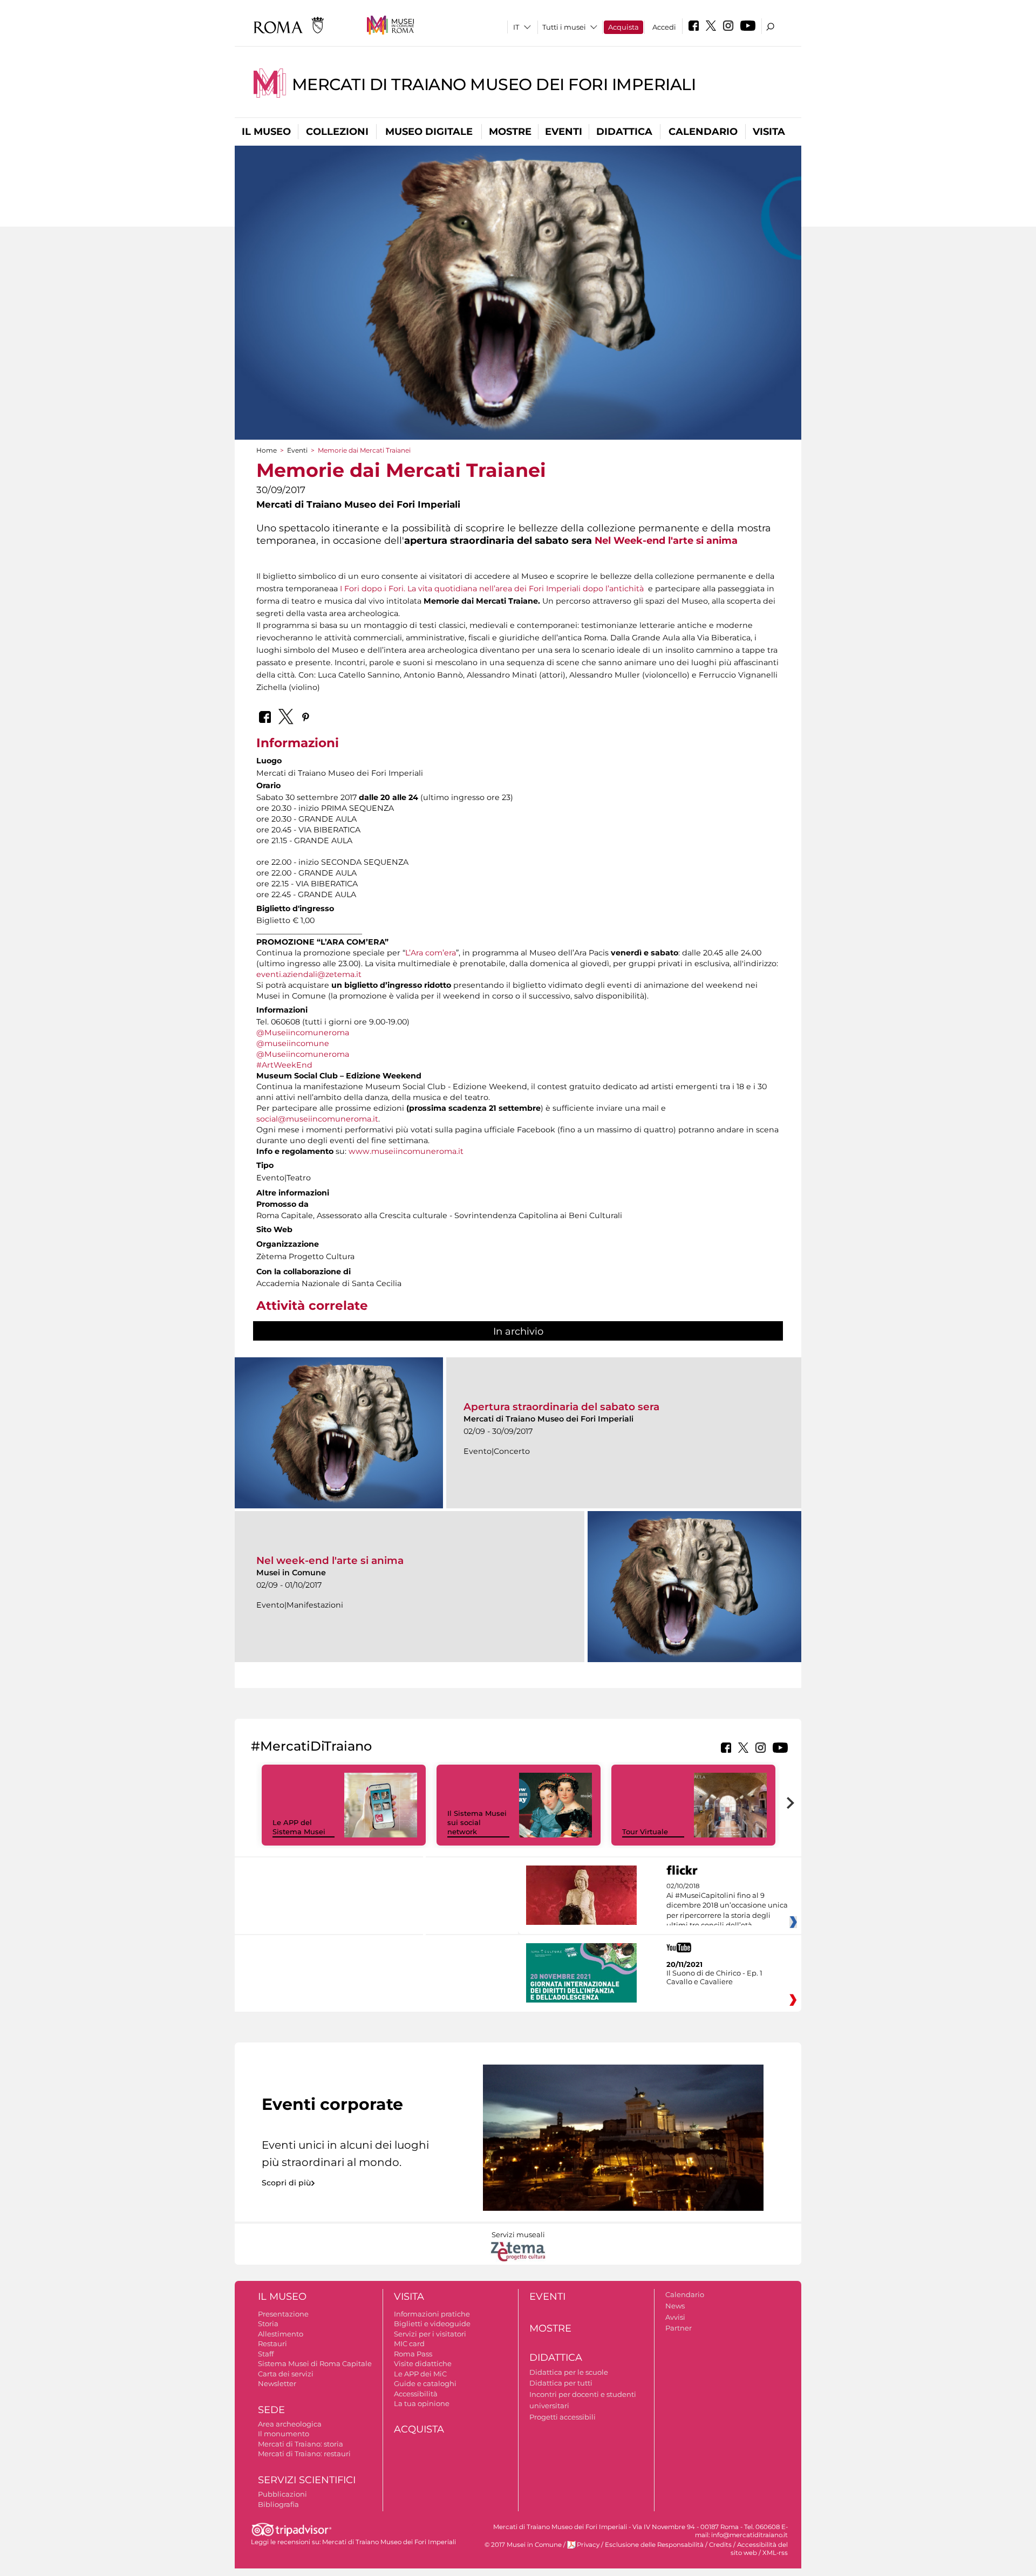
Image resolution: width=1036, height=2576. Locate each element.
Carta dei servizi (286, 2374)
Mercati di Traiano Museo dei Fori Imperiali (494, 84)
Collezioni (337, 132)
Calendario (703, 132)
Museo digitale (429, 132)
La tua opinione (422, 2403)
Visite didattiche (423, 2363)
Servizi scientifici (307, 2480)
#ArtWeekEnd (284, 1065)
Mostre (510, 132)
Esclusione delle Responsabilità (654, 2545)
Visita (769, 132)
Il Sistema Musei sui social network (477, 1822)
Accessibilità (416, 2394)
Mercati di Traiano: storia (301, 2444)
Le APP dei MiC (420, 2374)
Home (267, 450)
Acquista (623, 27)
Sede (271, 2410)
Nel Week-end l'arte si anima (666, 540)
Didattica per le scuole (569, 2372)
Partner (679, 2328)
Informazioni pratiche (432, 2314)
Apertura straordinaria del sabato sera (561, 1407)
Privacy (588, 2545)
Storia (268, 2324)
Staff (266, 2354)
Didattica (624, 132)
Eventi (564, 132)
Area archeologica (290, 2424)
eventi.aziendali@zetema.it (309, 974)
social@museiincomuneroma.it (317, 1119)
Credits (720, 2545)
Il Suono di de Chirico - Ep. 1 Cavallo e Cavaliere (714, 1977)
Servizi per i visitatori (430, 2334)
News (675, 2306)
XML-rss (775, 2553)
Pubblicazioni (282, 2494)
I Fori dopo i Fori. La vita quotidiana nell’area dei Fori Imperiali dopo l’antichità (493, 589)
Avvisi (675, 2317)
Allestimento (281, 2334)
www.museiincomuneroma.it (406, 1151)
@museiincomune (293, 1043)
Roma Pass (413, 2354)
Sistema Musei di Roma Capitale (315, 2363)
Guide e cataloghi (425, 2383)
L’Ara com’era (431, 953)
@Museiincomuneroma (303, 1033)
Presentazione (283, 2314)
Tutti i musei (564, 27)
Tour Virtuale (645, 1832)
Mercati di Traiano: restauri (304, 2454)
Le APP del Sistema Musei (299, 1827)
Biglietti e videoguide (432, 2324)
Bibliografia (278, 2504)
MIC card (409, 2343)
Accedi (664, 27)
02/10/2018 (727, 1906)
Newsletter (277, 2383)
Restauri (272, 2343)
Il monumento (284, 2434)
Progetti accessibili (563, 2417)
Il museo (266, 132)
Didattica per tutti (561, 2383)
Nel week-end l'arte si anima (330, 1560)
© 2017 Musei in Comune (523, 2545)
